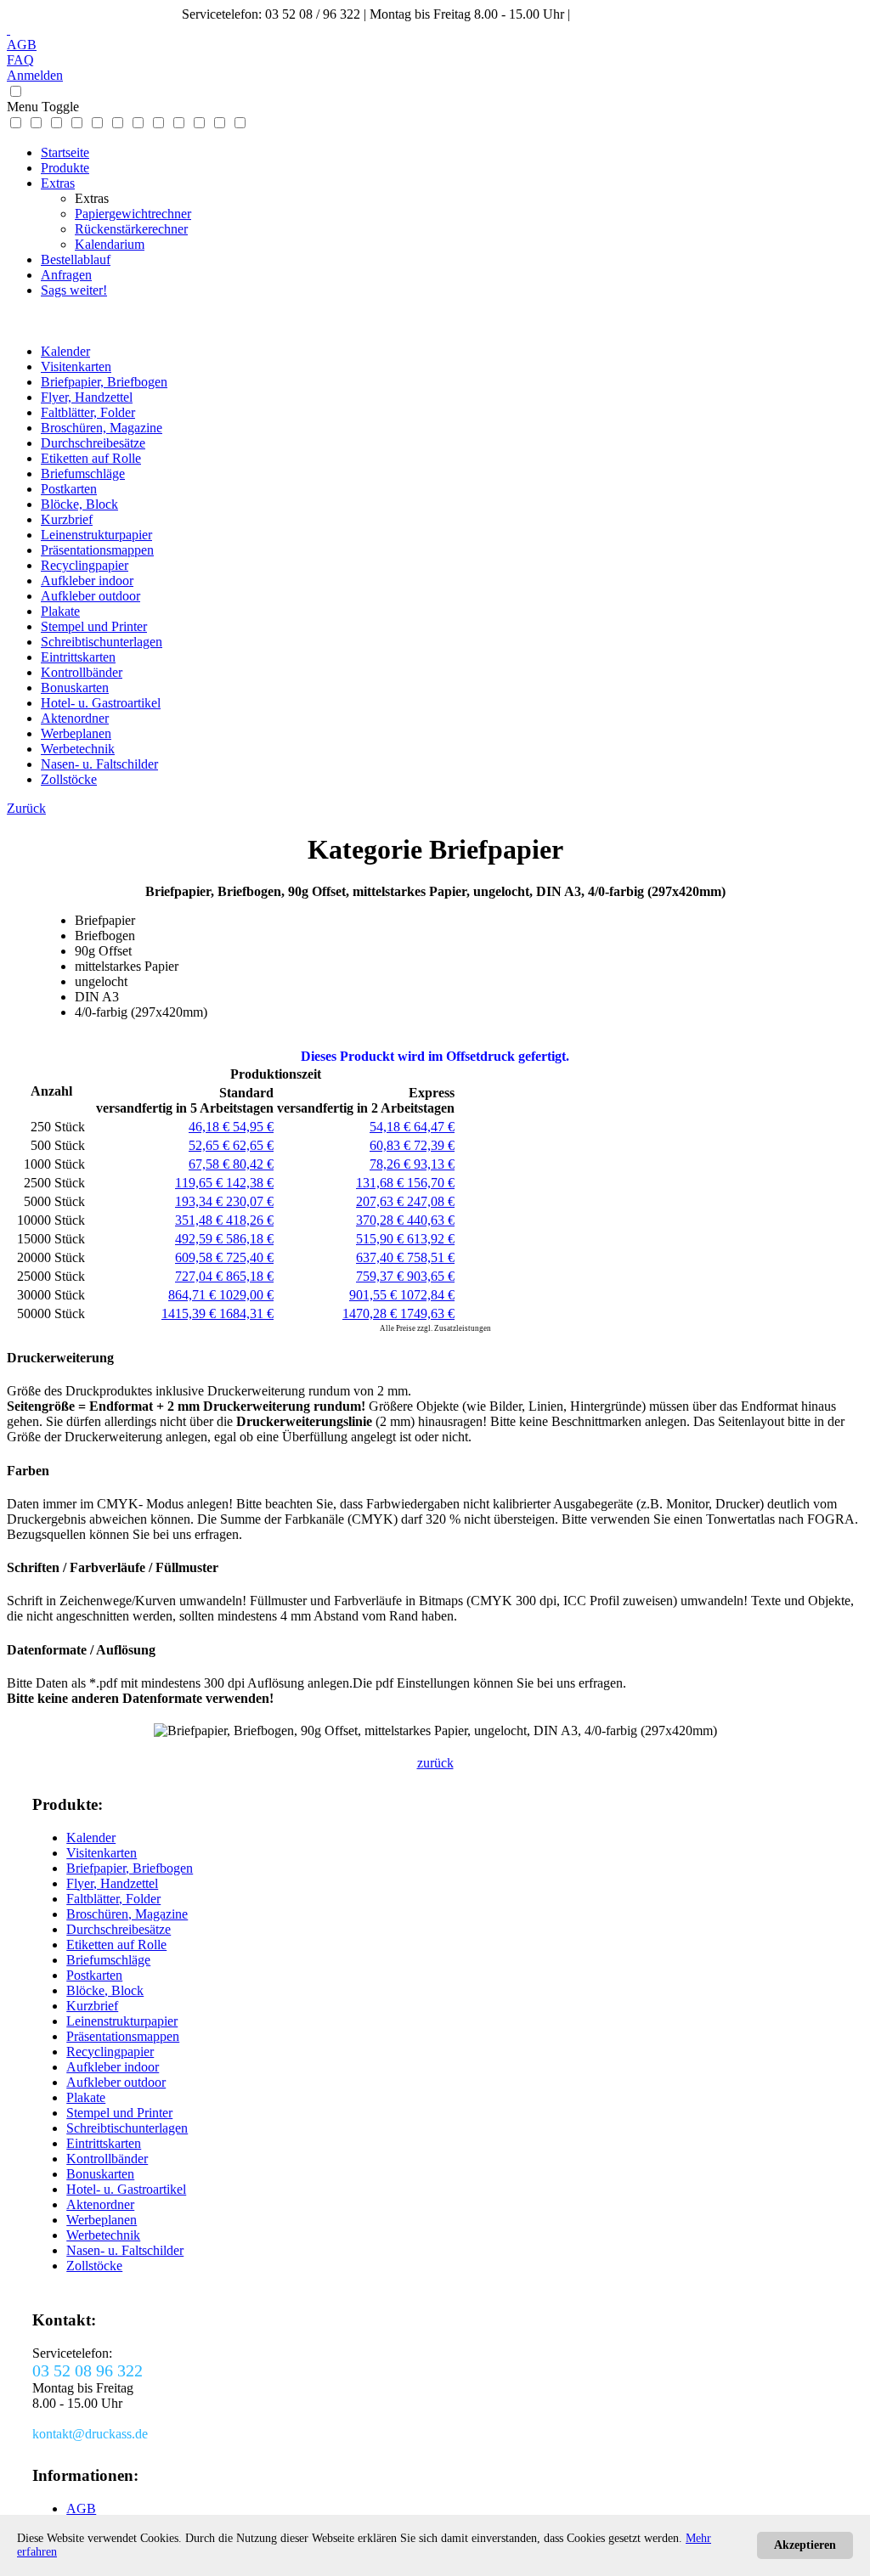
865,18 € (250, 1276)
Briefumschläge (83, 473)
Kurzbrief (67, 519)
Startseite (65, 152)
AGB (22, 45)
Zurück (26, 808)
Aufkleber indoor (87, 581)
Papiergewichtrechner (133, 214)
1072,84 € (427, 1295)
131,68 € (381, 1183)
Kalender (65, 351)
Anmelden (35, 75)
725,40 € (250, 1257)
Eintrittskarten (78, 657)
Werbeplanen (76, 733)
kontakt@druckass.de (631, 14)
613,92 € (431, 1239)
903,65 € (431, 1276)
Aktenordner (75, 718)
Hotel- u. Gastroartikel (101, 703)
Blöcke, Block (79, 504)
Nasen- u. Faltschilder (99, 764)
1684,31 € (246, 1313)
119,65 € (201, 1183)
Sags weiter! (74, 290)
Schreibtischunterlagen (102, 642)
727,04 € (201, 1276)
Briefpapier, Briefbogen (104, 382)
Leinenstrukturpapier (96, 535)
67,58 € (211, 1164)
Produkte (65, 168)
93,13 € (434, 1164)
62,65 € (253, 1145)
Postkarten (69, 489)
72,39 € (434, 1145)
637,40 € (381, 1257)
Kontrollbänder (82, 672)
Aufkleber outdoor (90, 596)
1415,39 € (190, 1313)
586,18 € (250, 1239)
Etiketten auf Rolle (91, 458)
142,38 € (250, 1183)
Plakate (60, 611)
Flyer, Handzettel (87, 397)
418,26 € (250, 1220)
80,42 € (253, 1164)
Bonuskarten (75, 688)
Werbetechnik (78, 749)
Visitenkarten (76, 366)
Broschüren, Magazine (102, 428)
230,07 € (250, 1201)
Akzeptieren (805, 2545)
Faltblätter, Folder (88, 412)
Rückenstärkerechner (131, 229)
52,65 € (211, 1145)
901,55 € (375, 1295)
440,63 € (431, 1220)
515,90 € (381, 1239)
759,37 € (381, 1276)
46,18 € (211, 1127)
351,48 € (201, 1220)
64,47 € (434, 1127)
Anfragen (66, 275)
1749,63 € (427, 1313)
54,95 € (253, 1127)
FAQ (20, 60)
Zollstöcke (69, 779)
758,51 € (431, 1257)
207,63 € (381, 1201)
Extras (58, 183)
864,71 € (194, 1295)
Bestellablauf (76, 259)
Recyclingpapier (85, 565)
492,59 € (201, 1239)
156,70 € (431, 1183)
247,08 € (431, 1201)
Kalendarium (110, 244)
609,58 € (201, 1257)
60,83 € (392, 1145)
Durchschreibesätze (93, 443)
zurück (435, 1763)
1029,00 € (246, 1295)
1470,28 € (371, 1313)
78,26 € (392, 1164)
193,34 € (201, 1201)
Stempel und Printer (94, 626)
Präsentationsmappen (97, 550)
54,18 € (392, 1127)
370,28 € (381, 1220)
